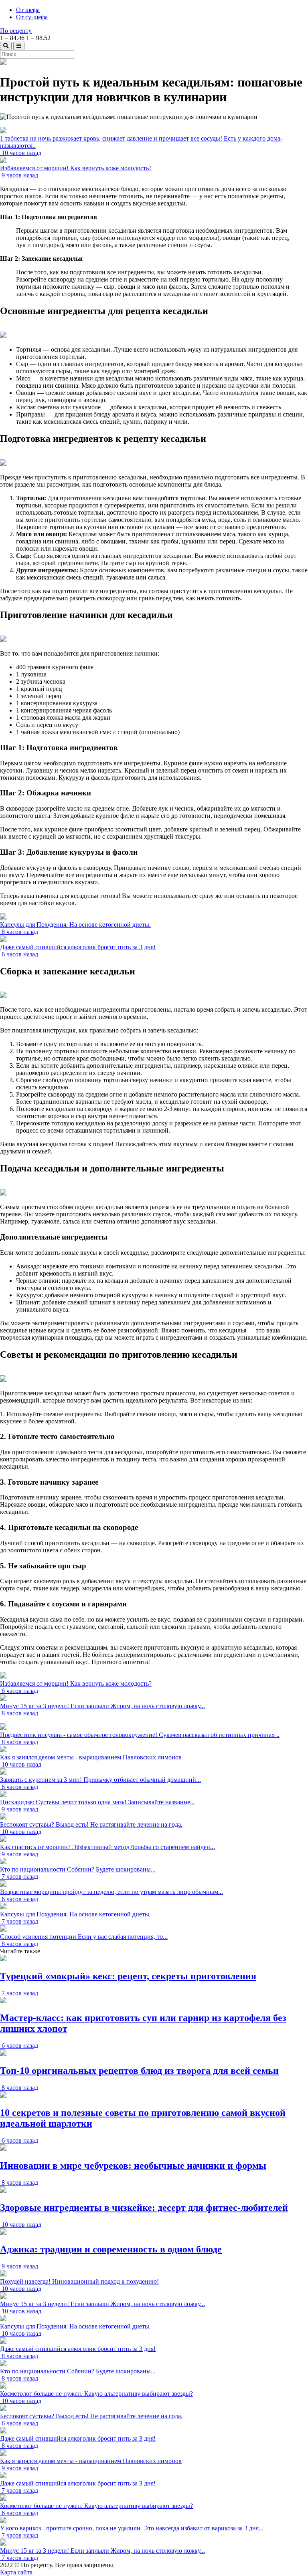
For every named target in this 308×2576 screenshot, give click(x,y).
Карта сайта (16, 2572)
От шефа (28, 10)
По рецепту (16, 31)
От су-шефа (32, 17)
